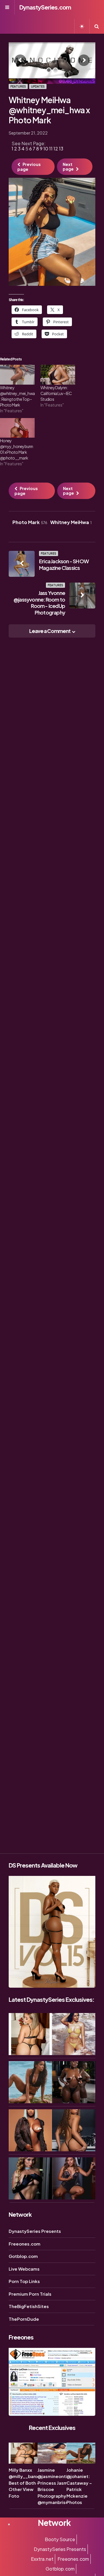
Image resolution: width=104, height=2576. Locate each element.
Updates (38, 86)
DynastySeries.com (45, 7)
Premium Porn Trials (30, 2294)
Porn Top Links (24, 2281)
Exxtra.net (42, 2559)
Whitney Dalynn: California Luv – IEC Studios (56, 393)
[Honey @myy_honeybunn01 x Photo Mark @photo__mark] (17, 428)
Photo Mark (30, 522)
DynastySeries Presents (35, 2231)
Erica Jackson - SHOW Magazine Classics (64, 564)
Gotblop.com (23, 2256)
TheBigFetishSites (29, 2306)
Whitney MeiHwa (71, 522)
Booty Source (60, 2539)
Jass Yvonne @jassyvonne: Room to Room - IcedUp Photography (39, 603)
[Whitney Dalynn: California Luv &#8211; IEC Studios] (58, 375)
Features (18, 86)
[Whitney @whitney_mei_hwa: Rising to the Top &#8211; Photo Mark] (17, 375)
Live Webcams (24, 2269)
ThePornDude (24, 2319)
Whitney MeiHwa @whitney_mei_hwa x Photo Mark (49, 110)
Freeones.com (25, 2244)
